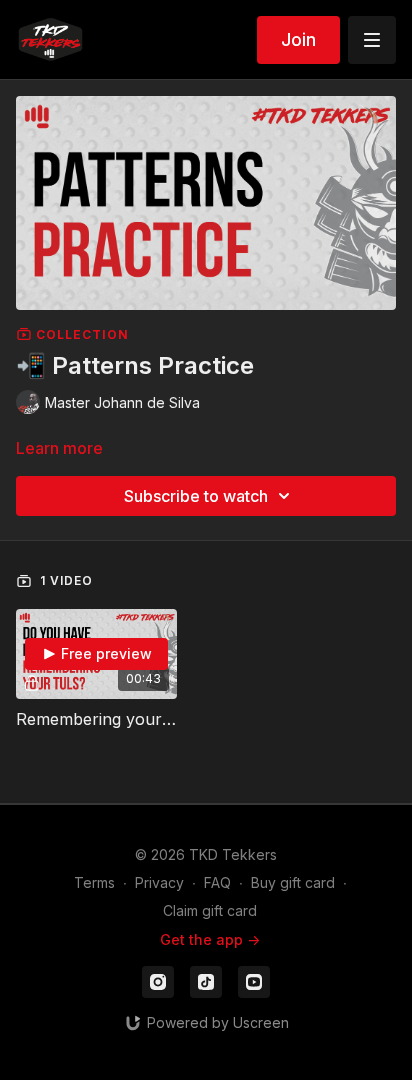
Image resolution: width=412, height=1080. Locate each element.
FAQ (217, 882)
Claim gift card (210, 910)
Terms (94, 882)
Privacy (159, 882)
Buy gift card (293, 882)
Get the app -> (210, 939)
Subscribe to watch (196, 496)
